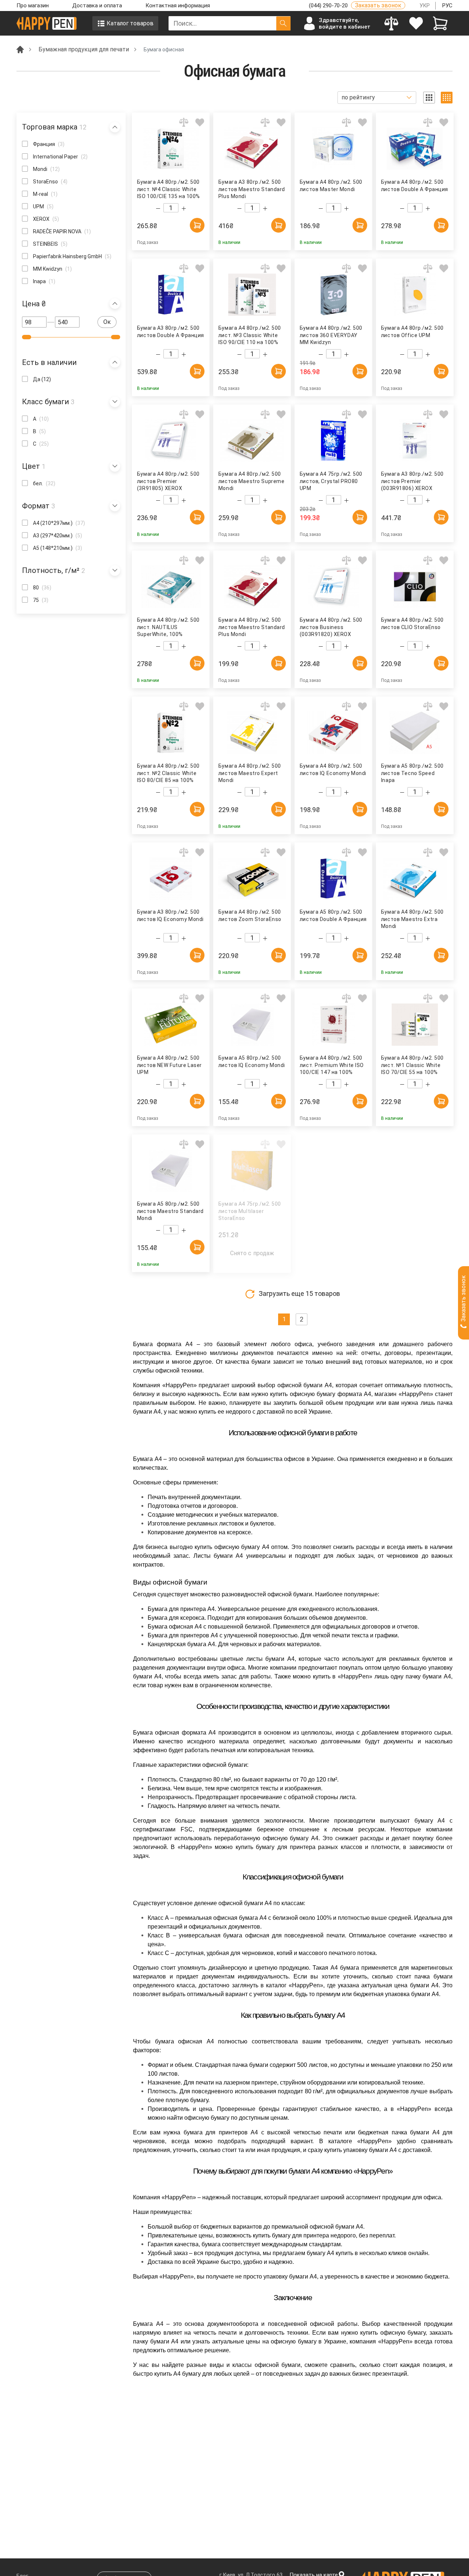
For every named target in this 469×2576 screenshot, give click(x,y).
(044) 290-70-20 (329, 6)
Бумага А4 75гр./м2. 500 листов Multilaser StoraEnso (250, 1211)
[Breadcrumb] (20, 49)
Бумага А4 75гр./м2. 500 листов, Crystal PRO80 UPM (331, 481)
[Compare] (392, 23)
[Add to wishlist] (200, 122)
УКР (425, 6)
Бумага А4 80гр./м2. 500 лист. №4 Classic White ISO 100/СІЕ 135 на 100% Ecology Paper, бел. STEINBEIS (169, 189)
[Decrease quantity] (158, 209)
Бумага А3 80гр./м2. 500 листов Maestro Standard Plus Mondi (252, 189)
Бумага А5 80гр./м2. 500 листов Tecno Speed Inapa (412, 773)
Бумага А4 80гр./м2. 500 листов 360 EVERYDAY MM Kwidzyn (331, 335)
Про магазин (33, 6)
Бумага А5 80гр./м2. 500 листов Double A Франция (333, 916)
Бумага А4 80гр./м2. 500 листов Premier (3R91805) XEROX (168, 481)
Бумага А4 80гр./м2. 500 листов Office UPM (412, 332)
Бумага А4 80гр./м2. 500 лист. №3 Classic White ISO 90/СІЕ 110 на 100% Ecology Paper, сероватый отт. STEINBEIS (252, 335)
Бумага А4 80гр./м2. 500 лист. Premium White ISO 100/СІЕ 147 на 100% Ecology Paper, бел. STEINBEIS (332, 1065)
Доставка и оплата (97, 6)
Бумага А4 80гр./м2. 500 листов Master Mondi (331, 186)
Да (42, 379)
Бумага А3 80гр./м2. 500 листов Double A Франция (171, 332)
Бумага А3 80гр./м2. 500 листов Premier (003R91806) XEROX (412, 481)
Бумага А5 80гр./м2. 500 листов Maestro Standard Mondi (170, 1211)
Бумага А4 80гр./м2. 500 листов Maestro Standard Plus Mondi (252, 627)
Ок (107, 322)
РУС (447, 6)
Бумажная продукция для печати (84, 49)
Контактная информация (178, 6)
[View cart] (440, 23)
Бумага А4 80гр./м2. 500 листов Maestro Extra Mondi (412, 919)
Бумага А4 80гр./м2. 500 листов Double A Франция (415, 186)
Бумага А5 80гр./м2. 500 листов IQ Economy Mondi (252, 1062)
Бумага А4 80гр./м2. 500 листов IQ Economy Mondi (333, 770)
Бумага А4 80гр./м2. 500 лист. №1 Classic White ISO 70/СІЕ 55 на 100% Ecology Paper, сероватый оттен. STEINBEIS (415, 1065)
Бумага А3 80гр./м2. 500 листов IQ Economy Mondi (170, 916)
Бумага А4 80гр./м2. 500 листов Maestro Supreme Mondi (252, 481)
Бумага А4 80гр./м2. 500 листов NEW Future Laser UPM (169, 1065)
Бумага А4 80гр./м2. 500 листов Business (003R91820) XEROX (331, 627)
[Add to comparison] (184, 122)
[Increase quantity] (184, 209)
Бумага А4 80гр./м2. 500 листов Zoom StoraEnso (250, 916)
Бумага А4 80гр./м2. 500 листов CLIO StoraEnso (412, 624)
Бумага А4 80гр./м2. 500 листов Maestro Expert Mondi (250, 773)
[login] (416, 23)
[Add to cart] (197, 225)
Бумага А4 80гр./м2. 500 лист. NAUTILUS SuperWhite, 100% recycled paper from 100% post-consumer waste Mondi (170, 627)
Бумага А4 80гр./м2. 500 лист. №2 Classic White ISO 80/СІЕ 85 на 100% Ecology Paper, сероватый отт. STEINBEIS (171, 773)
